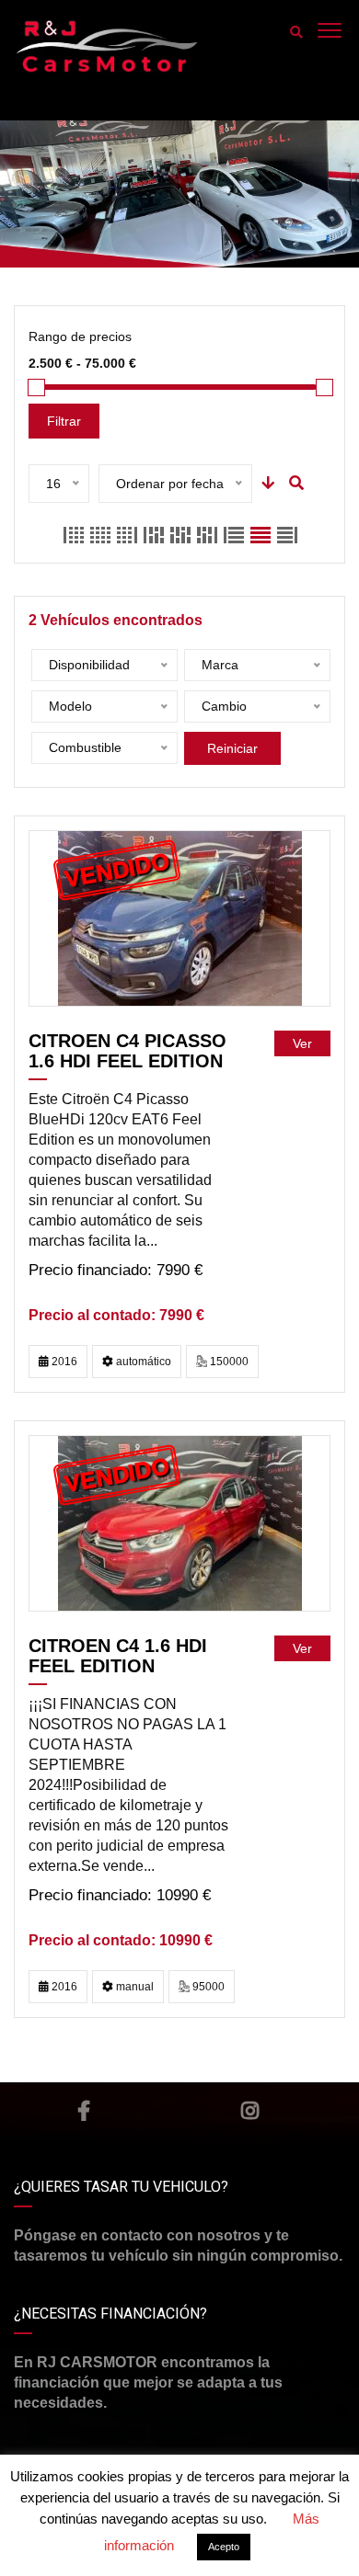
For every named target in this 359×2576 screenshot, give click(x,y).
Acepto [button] (224, 2547)
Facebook (84, 2111)
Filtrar (64, 421)
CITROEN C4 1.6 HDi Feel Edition (118, 1656)
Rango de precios (80, 336)
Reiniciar (232, 748)
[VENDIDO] (180, 918)
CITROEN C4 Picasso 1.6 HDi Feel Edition (127, 1051)
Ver (302, 1043)
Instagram (250, 2111)
